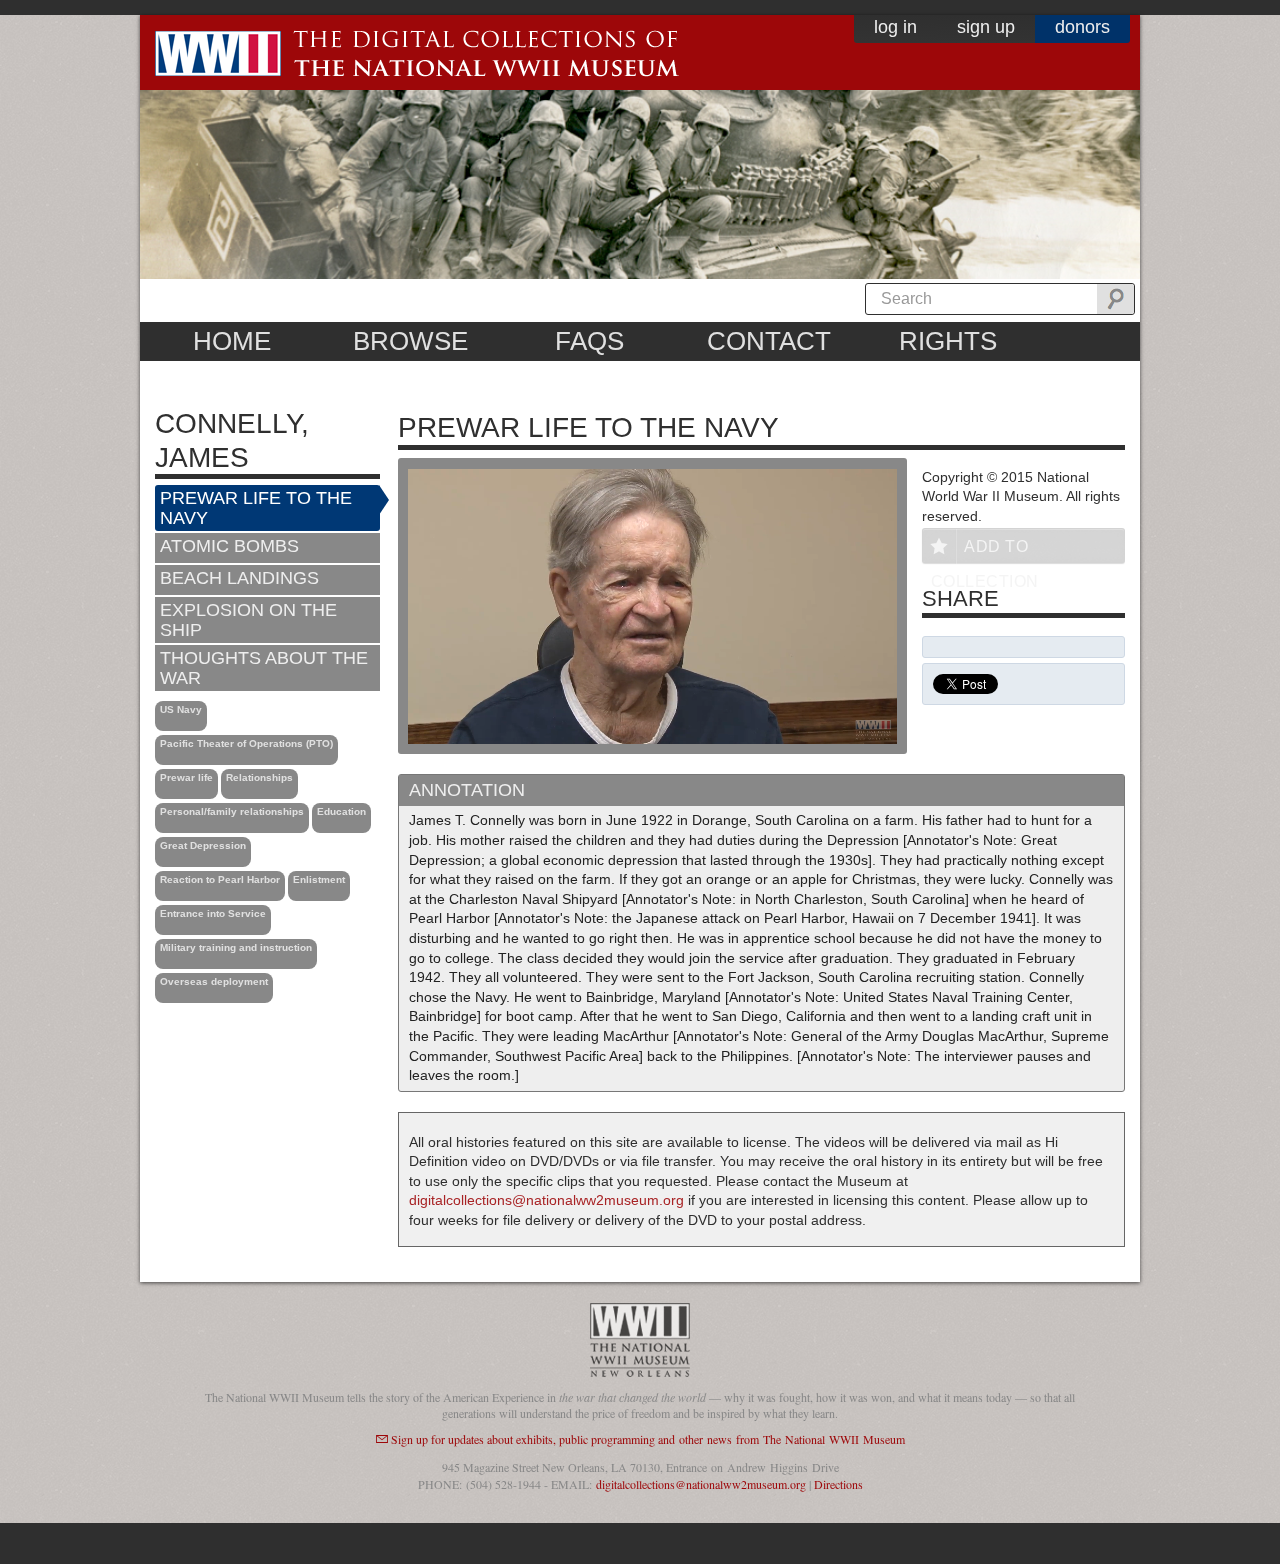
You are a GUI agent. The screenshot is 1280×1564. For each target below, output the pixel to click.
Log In (895, 27)
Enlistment (319, 879)
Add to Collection (985, 550)
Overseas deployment (214, 981)
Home (232, 341)
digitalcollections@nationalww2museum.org (546, 1200)
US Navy (181, 709)
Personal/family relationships (232, 811)
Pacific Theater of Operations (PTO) (246, 743)
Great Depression (203, 845)
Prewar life (186, 777)
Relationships (259, 777)
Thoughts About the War (264, 668)
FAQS (589, 341)
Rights (948, 341)
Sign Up (986, 27)
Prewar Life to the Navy (256, 508)
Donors (1082, 27)
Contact (769, 341)
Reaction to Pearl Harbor (220, 879)
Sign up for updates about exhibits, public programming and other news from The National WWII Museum (648, 1439)
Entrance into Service (213, 913)
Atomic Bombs (229, 546)
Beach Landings (239, 578)
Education (341, 811)
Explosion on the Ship (248, 620)
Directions (838, 1484)
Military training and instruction (236, 947)
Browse (410, 341)
